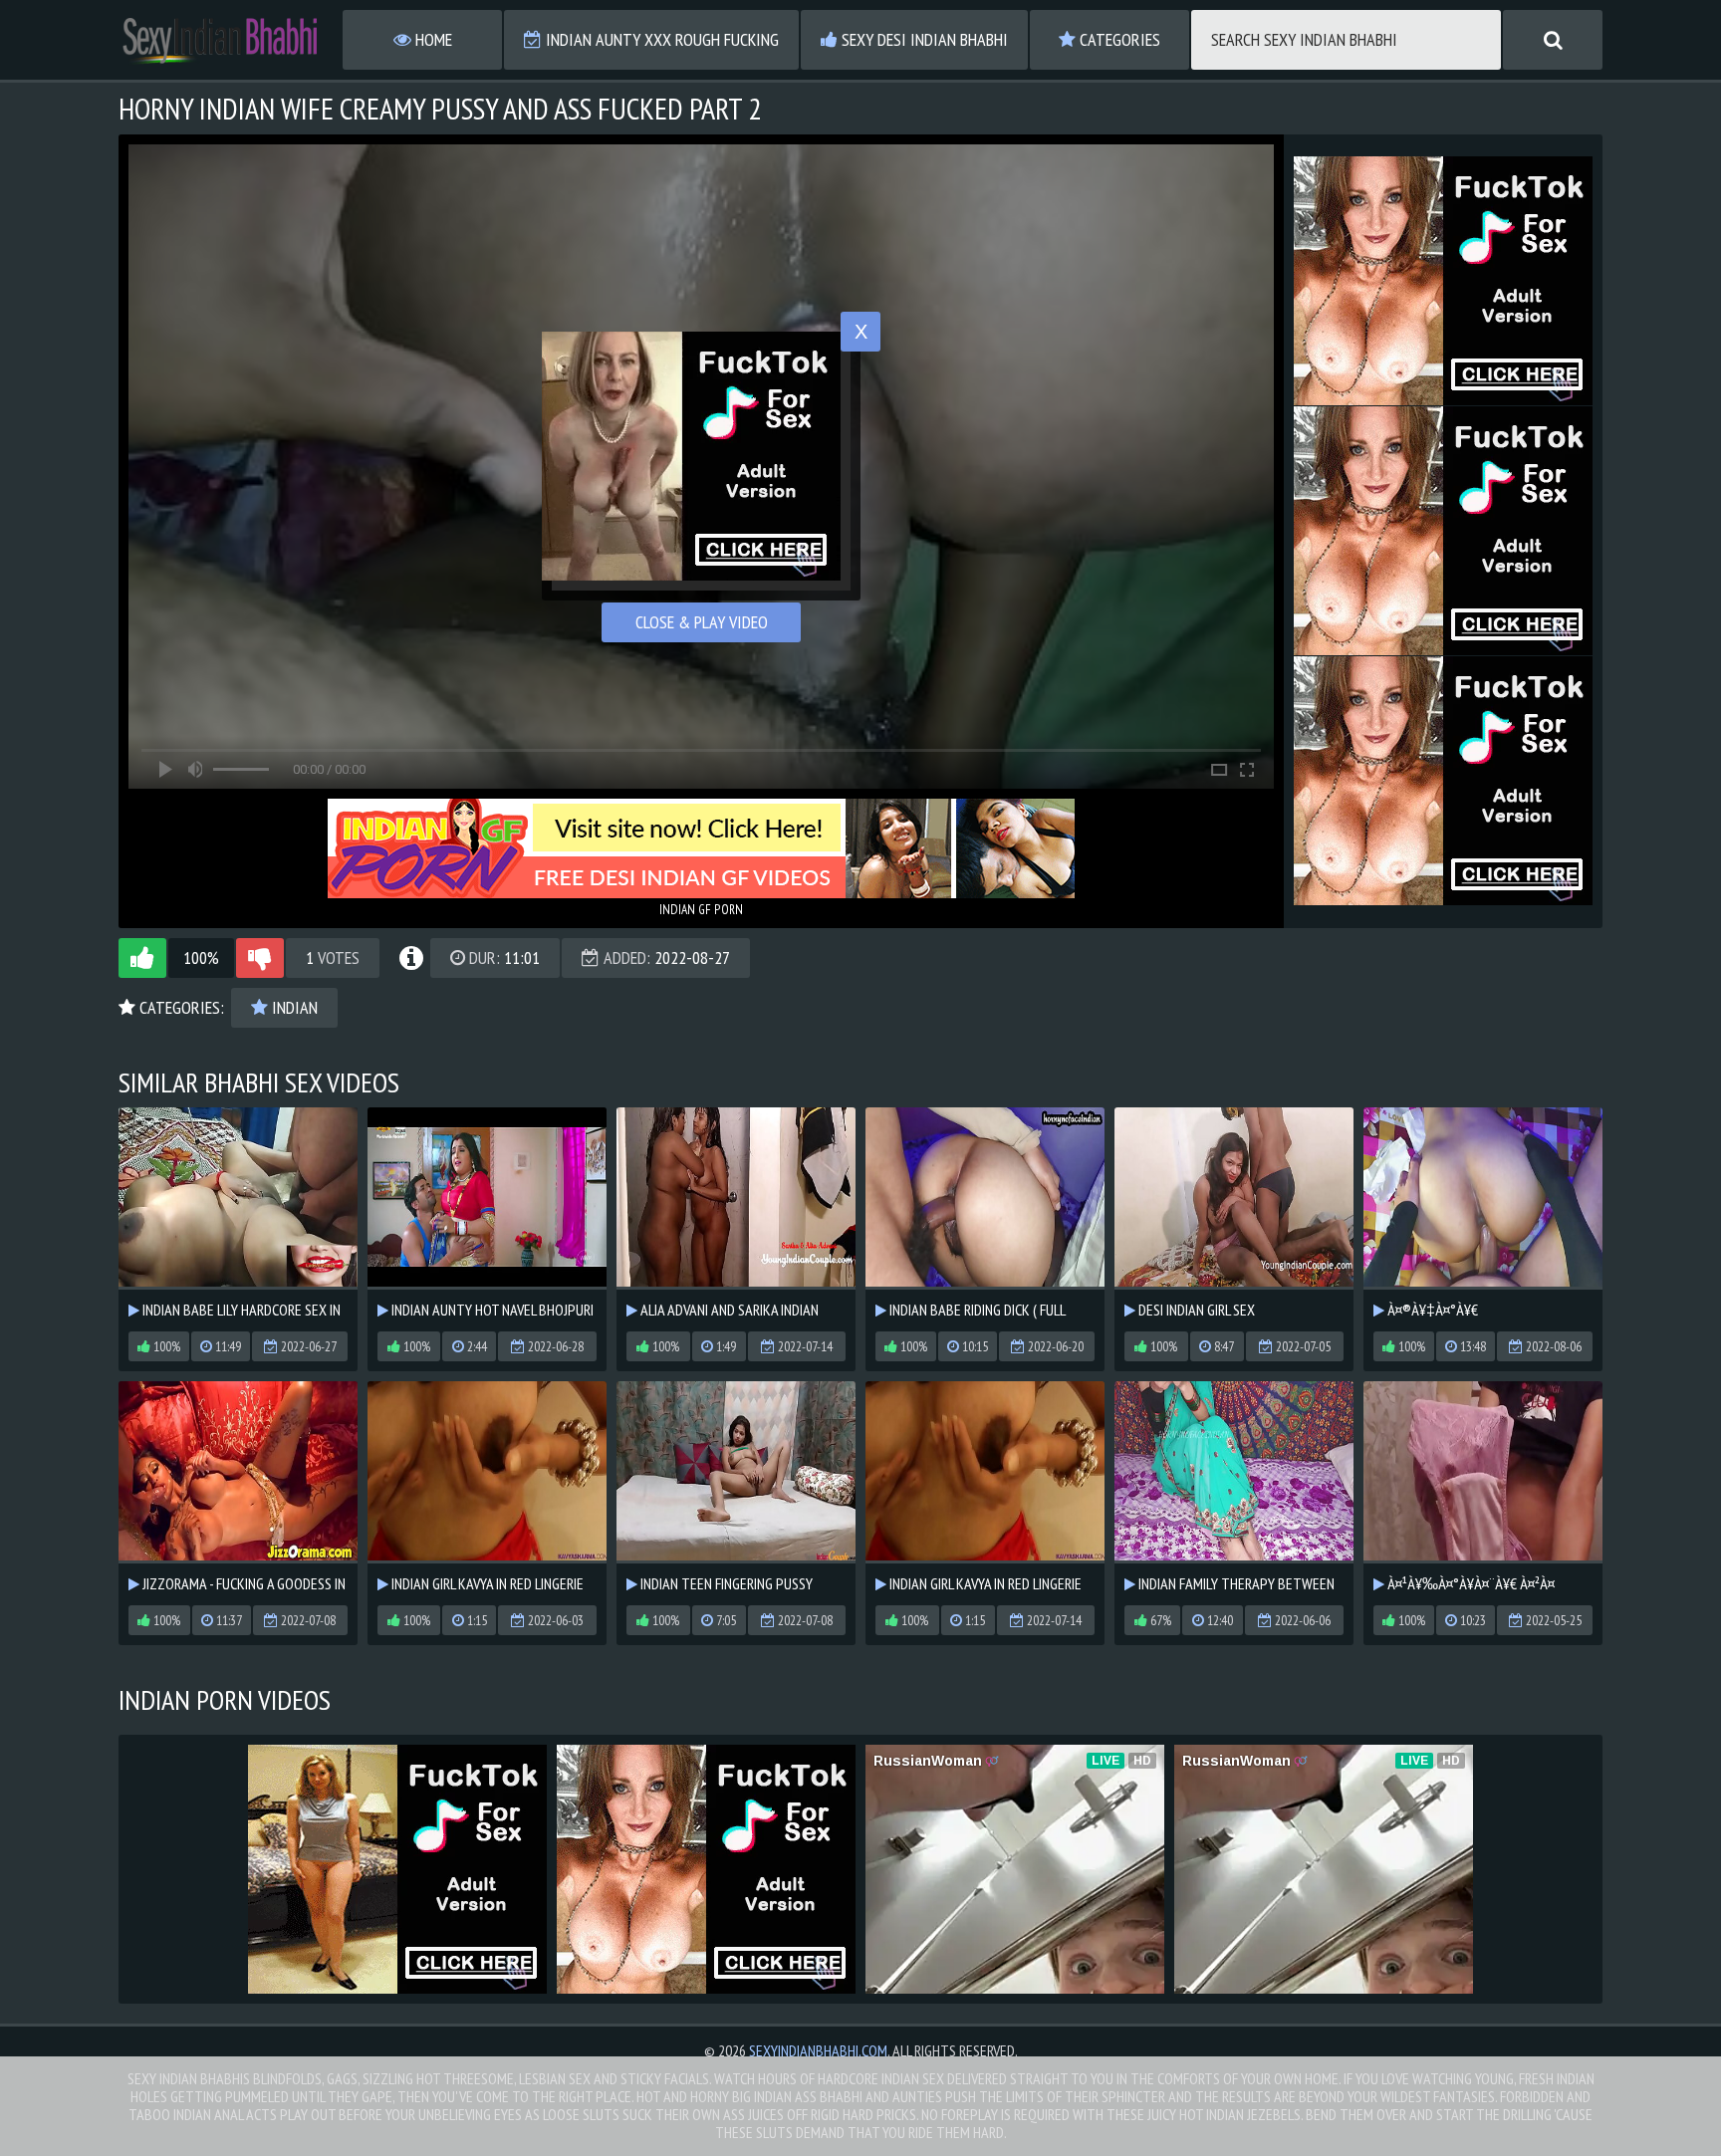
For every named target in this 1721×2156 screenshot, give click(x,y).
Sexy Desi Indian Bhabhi (923, 39)
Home (432, 39)
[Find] (1553, 40)
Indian (293, 1007)
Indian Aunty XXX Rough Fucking (660, 39)
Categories (1118, 39)
